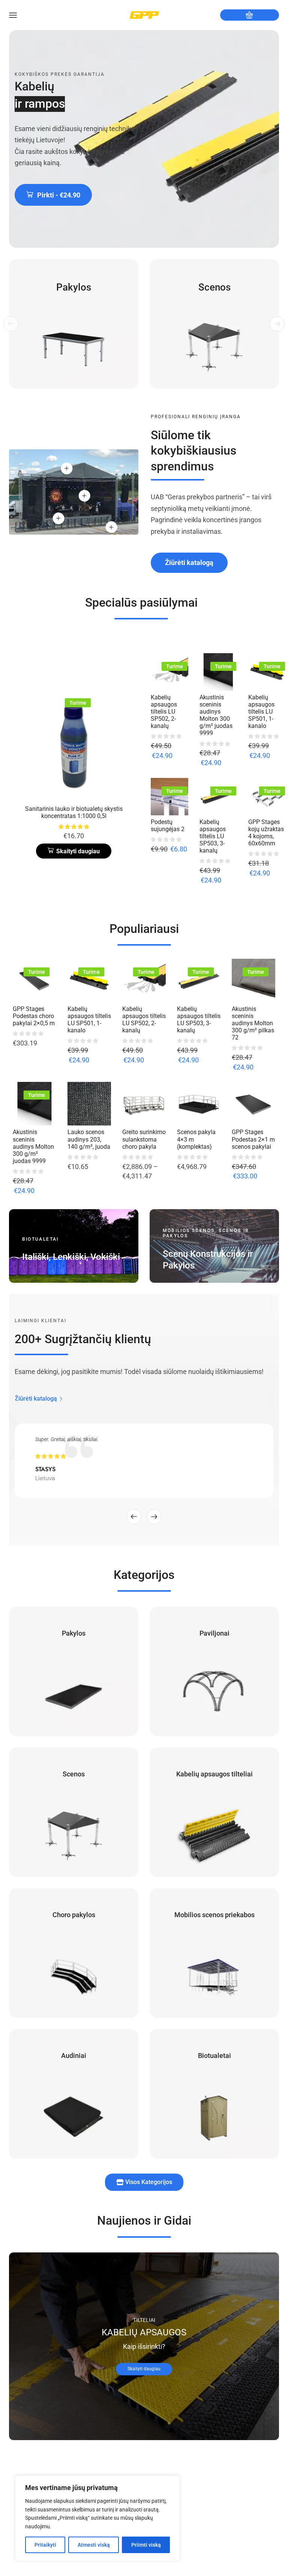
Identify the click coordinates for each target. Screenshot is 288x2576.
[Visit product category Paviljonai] (214, 1671)
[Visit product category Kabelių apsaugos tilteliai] (214, 1812)
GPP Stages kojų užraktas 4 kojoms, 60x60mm (266, 833)
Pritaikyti (45, 2545)
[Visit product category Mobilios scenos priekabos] (214, 1953)
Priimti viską (146, 2545)
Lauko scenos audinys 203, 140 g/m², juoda (89, 1139)
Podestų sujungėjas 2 (168, 826)
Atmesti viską (94, 2545)
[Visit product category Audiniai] (74, 2094)
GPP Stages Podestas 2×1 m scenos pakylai (253, 1139)
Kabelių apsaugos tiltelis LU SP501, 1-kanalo (261, 712)
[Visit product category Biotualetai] (214, 2094)
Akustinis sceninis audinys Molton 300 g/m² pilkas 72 (253, 1023)
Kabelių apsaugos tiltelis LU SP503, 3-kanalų (213, 836)
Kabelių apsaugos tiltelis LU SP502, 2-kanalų (164, 712)
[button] (53, 195)
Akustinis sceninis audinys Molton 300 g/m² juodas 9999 (216, 715)
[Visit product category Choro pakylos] (74, 1953)
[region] (97, 2518)
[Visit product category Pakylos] (74, 324)
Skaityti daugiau (144, 2369)
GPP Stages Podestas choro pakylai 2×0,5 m (34, 1016)
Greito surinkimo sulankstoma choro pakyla (144, 1139)
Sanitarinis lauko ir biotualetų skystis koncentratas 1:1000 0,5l (74, 812)
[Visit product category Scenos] (214, 324)
